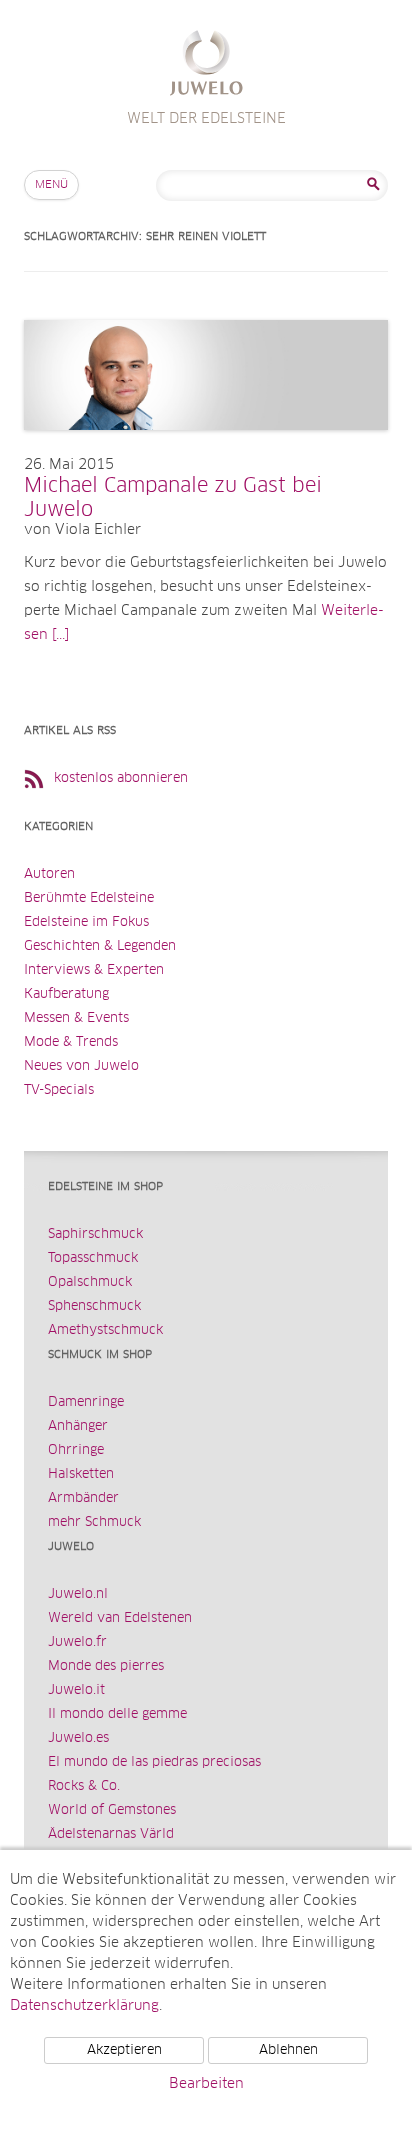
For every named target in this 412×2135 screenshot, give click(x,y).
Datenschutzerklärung (84, 2006)
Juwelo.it (76, 1690)
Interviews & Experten (94, 970)
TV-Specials (59, 1090)
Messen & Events (76, 1018)
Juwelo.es (78, 1738)
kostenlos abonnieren (121, 778)
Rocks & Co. (84, 1786)
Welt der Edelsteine (206, 65)
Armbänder (83, 1498)
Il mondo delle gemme (117, 1714)
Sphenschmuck (94, 1306)
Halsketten (81, 1474)
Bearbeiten (206, 2084)
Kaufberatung (66, 994)
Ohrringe (76, 1450)
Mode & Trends (71, 1042)
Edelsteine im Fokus (86, 922)
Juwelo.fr (77, 1642)
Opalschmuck (90, 1282)
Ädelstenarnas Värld (111, 1834)
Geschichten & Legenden (100, 946)
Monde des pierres (106, 1666)
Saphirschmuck (95, 1234)
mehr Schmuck (94, 1522)
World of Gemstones (112, 1810)
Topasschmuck (93, 1258)
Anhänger (78, 1426)
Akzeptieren (124, 2050)
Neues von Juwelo (81, 1066)
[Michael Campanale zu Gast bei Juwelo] (206, 450)
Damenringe (86, 1402)
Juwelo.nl (78, 1594)
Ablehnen (288, 2050)
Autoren (49, 874)
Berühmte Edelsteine (89, 898)
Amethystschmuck (105, 1330)
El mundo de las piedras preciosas (154, 1762)
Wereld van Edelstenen (120, 1618)
